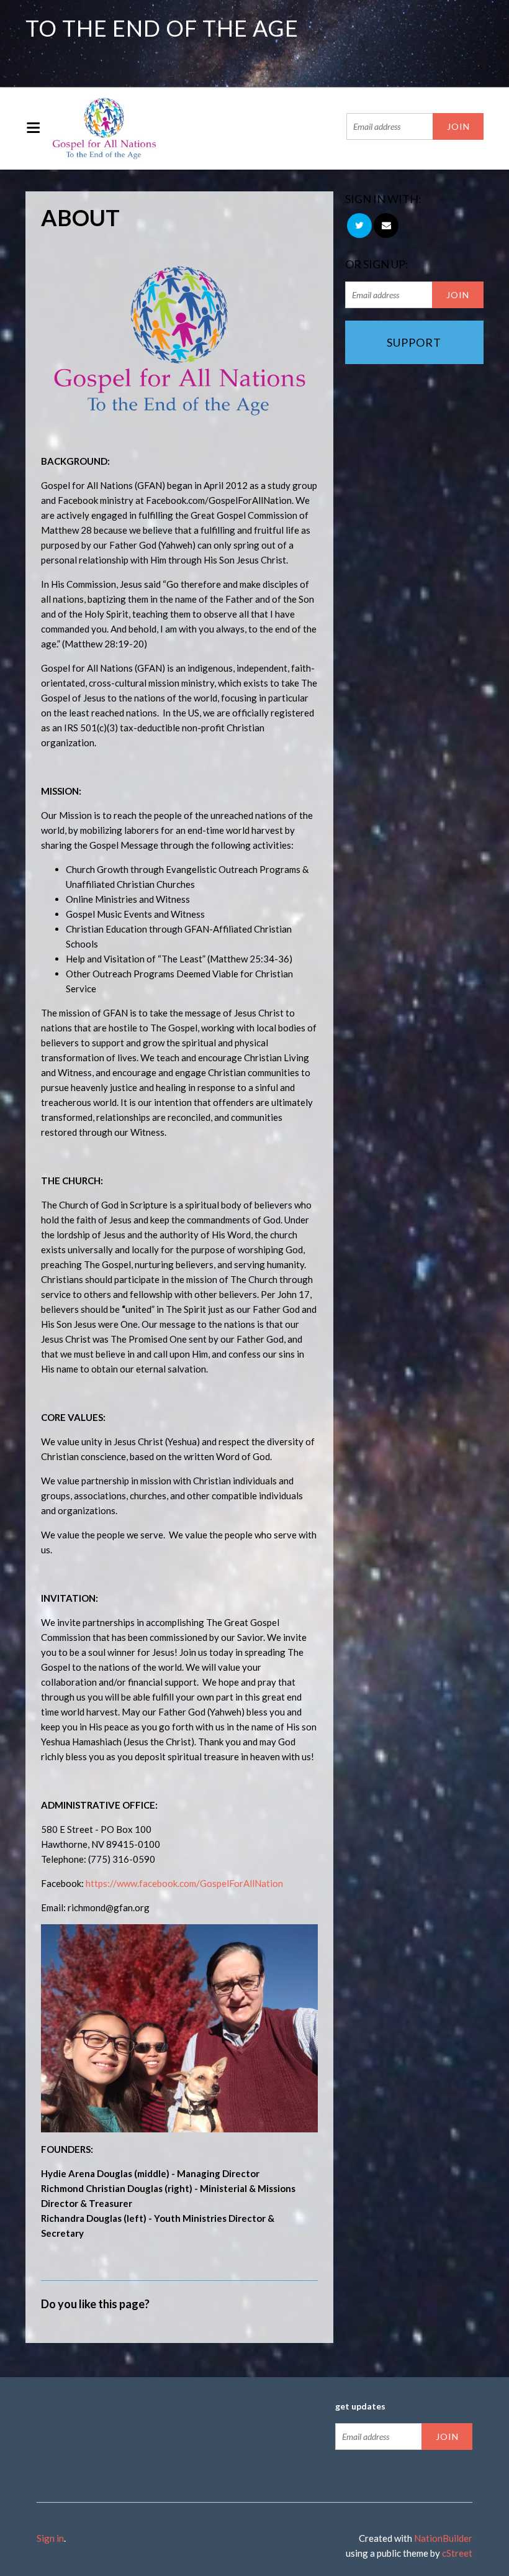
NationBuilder (443, 2538)
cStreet (457, 2553)
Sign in (50, 2538)
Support (414, 342)
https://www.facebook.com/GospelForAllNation (184, 1883)
